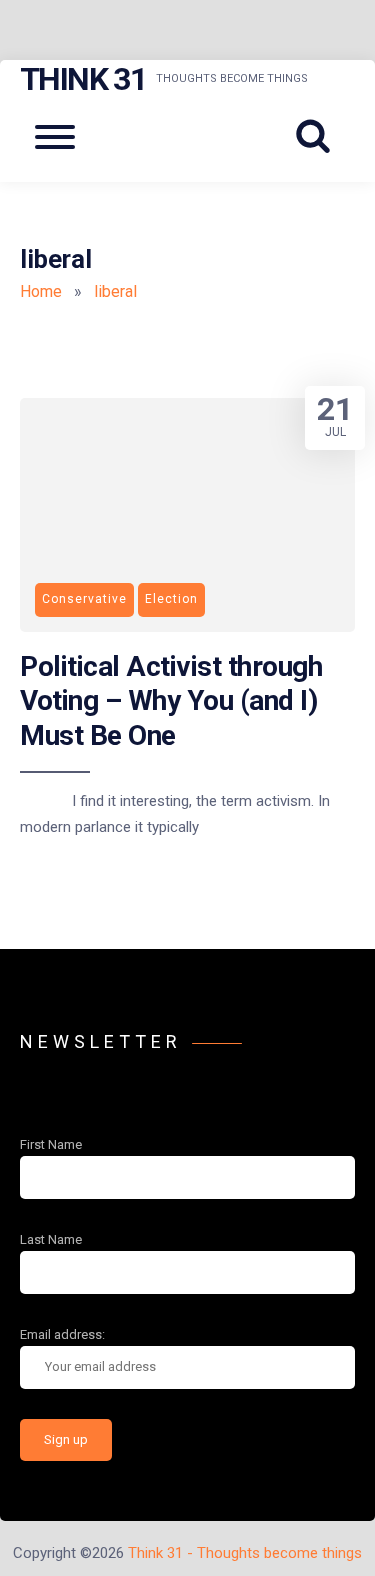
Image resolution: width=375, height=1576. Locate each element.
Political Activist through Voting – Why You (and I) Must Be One (171, 701)
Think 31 (83, 79)
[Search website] (320, 137)
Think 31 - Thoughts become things (245, 1553)
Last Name (51, 1239)
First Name (51, 1144)
